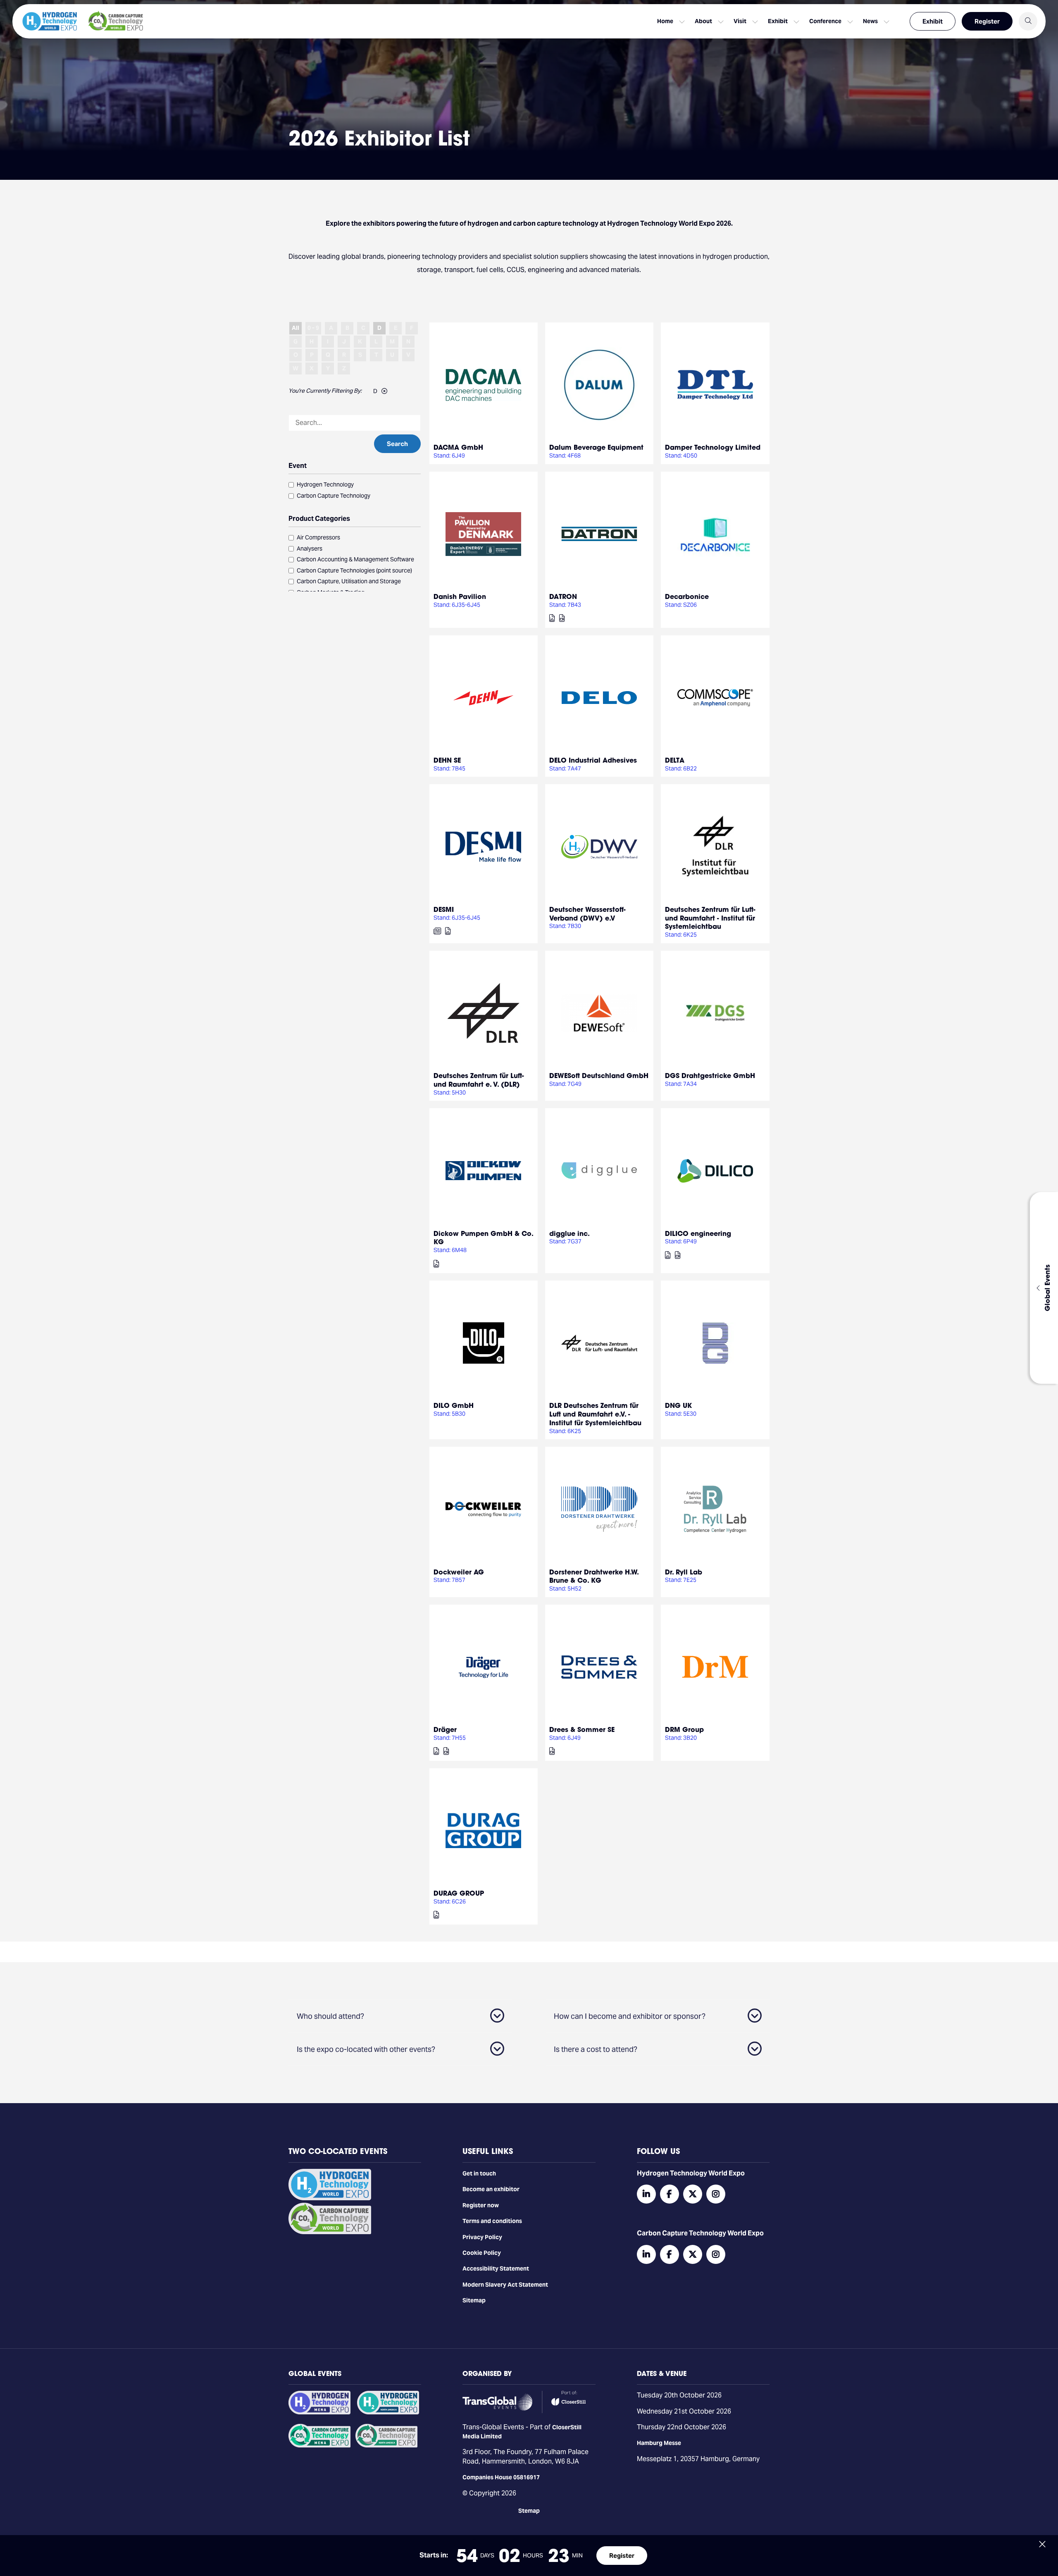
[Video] (562, 618)
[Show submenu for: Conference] (850, 21)
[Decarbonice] (715, 534)
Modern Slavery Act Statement (505, 2285)
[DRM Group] (715, 1667)
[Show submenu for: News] (886, 21)
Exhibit (933, 21)
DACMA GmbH (458, 447)
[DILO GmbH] (484, 1343)
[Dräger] (484, 1667)
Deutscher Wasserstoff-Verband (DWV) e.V (587, 914)
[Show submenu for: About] (721, 21)
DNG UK (678, 1405)
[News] (437, 931)
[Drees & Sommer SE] (599, 1667)
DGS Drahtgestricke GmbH (710, 1075)
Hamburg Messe (659, 2443)
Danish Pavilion (460, 596)
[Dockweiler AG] (484, 1509)
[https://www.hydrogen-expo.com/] (388, 2412)
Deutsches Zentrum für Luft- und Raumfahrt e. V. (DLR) (479, 1080)
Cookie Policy (482, 2253)
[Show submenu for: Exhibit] (796, 21)
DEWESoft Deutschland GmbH (599, 1075)
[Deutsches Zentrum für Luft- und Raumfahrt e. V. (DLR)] (484, 1013)
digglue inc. (570, 1233)
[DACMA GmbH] (484, 385)
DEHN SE (447, 760)
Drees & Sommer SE (582, 1729)
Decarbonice (687, 596)
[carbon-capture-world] (330, 2232)
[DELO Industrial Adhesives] (599, 698)
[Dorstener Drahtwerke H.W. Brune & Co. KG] (599, 1509)
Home (665, 21)
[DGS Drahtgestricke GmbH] (715, 1013)
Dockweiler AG (459, 1572)
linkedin (646, 2194)
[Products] (552, 618)
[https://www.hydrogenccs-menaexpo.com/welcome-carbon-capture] (319, 2445)
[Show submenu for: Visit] (755, 21)
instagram (716, 2194)
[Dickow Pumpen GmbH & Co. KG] (484, 1171)
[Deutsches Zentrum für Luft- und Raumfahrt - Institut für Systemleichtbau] (715, 847)
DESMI (444, 909)
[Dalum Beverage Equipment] (599, 385)
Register (987, 21)
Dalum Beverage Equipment (596, 447)
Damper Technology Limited (713, 447)
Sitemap (474, 2300)
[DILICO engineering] (715, 1171)
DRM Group (684, 1729)
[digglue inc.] (599, 1171)
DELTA (675, 760)
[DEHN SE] (484, 698)
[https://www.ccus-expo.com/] (386, 2445)
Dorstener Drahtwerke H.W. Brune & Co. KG (594, 1576)
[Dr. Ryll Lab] (715, 1509)
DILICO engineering (698, 1233)
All (295, 328)
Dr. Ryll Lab (684, 1572)
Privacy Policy (482, 2237)
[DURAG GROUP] (484, 1831)
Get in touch (479, 2173)
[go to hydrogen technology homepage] (50, 21)
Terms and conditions (492, 2221)
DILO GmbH (454, 1405)
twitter (693, 2194)
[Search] (1028, 21)
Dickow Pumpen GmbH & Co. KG (483, 1238)
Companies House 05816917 (501, 2477)
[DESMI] (484, 847)
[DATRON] (599, 534)
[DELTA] (715, 698)
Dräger (445, 1729)
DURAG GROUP (459, 1893)
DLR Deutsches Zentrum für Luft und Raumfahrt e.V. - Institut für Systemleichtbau (595, 1414)
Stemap (529, 2511)
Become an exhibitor (491, 2189)
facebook (670, 2194)
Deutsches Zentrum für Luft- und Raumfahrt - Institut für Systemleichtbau (710, 918)
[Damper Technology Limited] (715, 385)
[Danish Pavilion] (484, 534)
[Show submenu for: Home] (682, 21)
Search (397, 444)
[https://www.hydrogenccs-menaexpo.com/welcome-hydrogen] (319, 2412)
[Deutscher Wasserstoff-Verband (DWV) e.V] (599, 847)
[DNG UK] (715, 1343)
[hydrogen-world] (330, 2198)
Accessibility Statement (496, 2268)
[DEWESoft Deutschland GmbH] (599, 1013)
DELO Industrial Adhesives (593, 760)
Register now (481, 2205)
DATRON (563, 596)
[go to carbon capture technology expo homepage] (116, 21)
